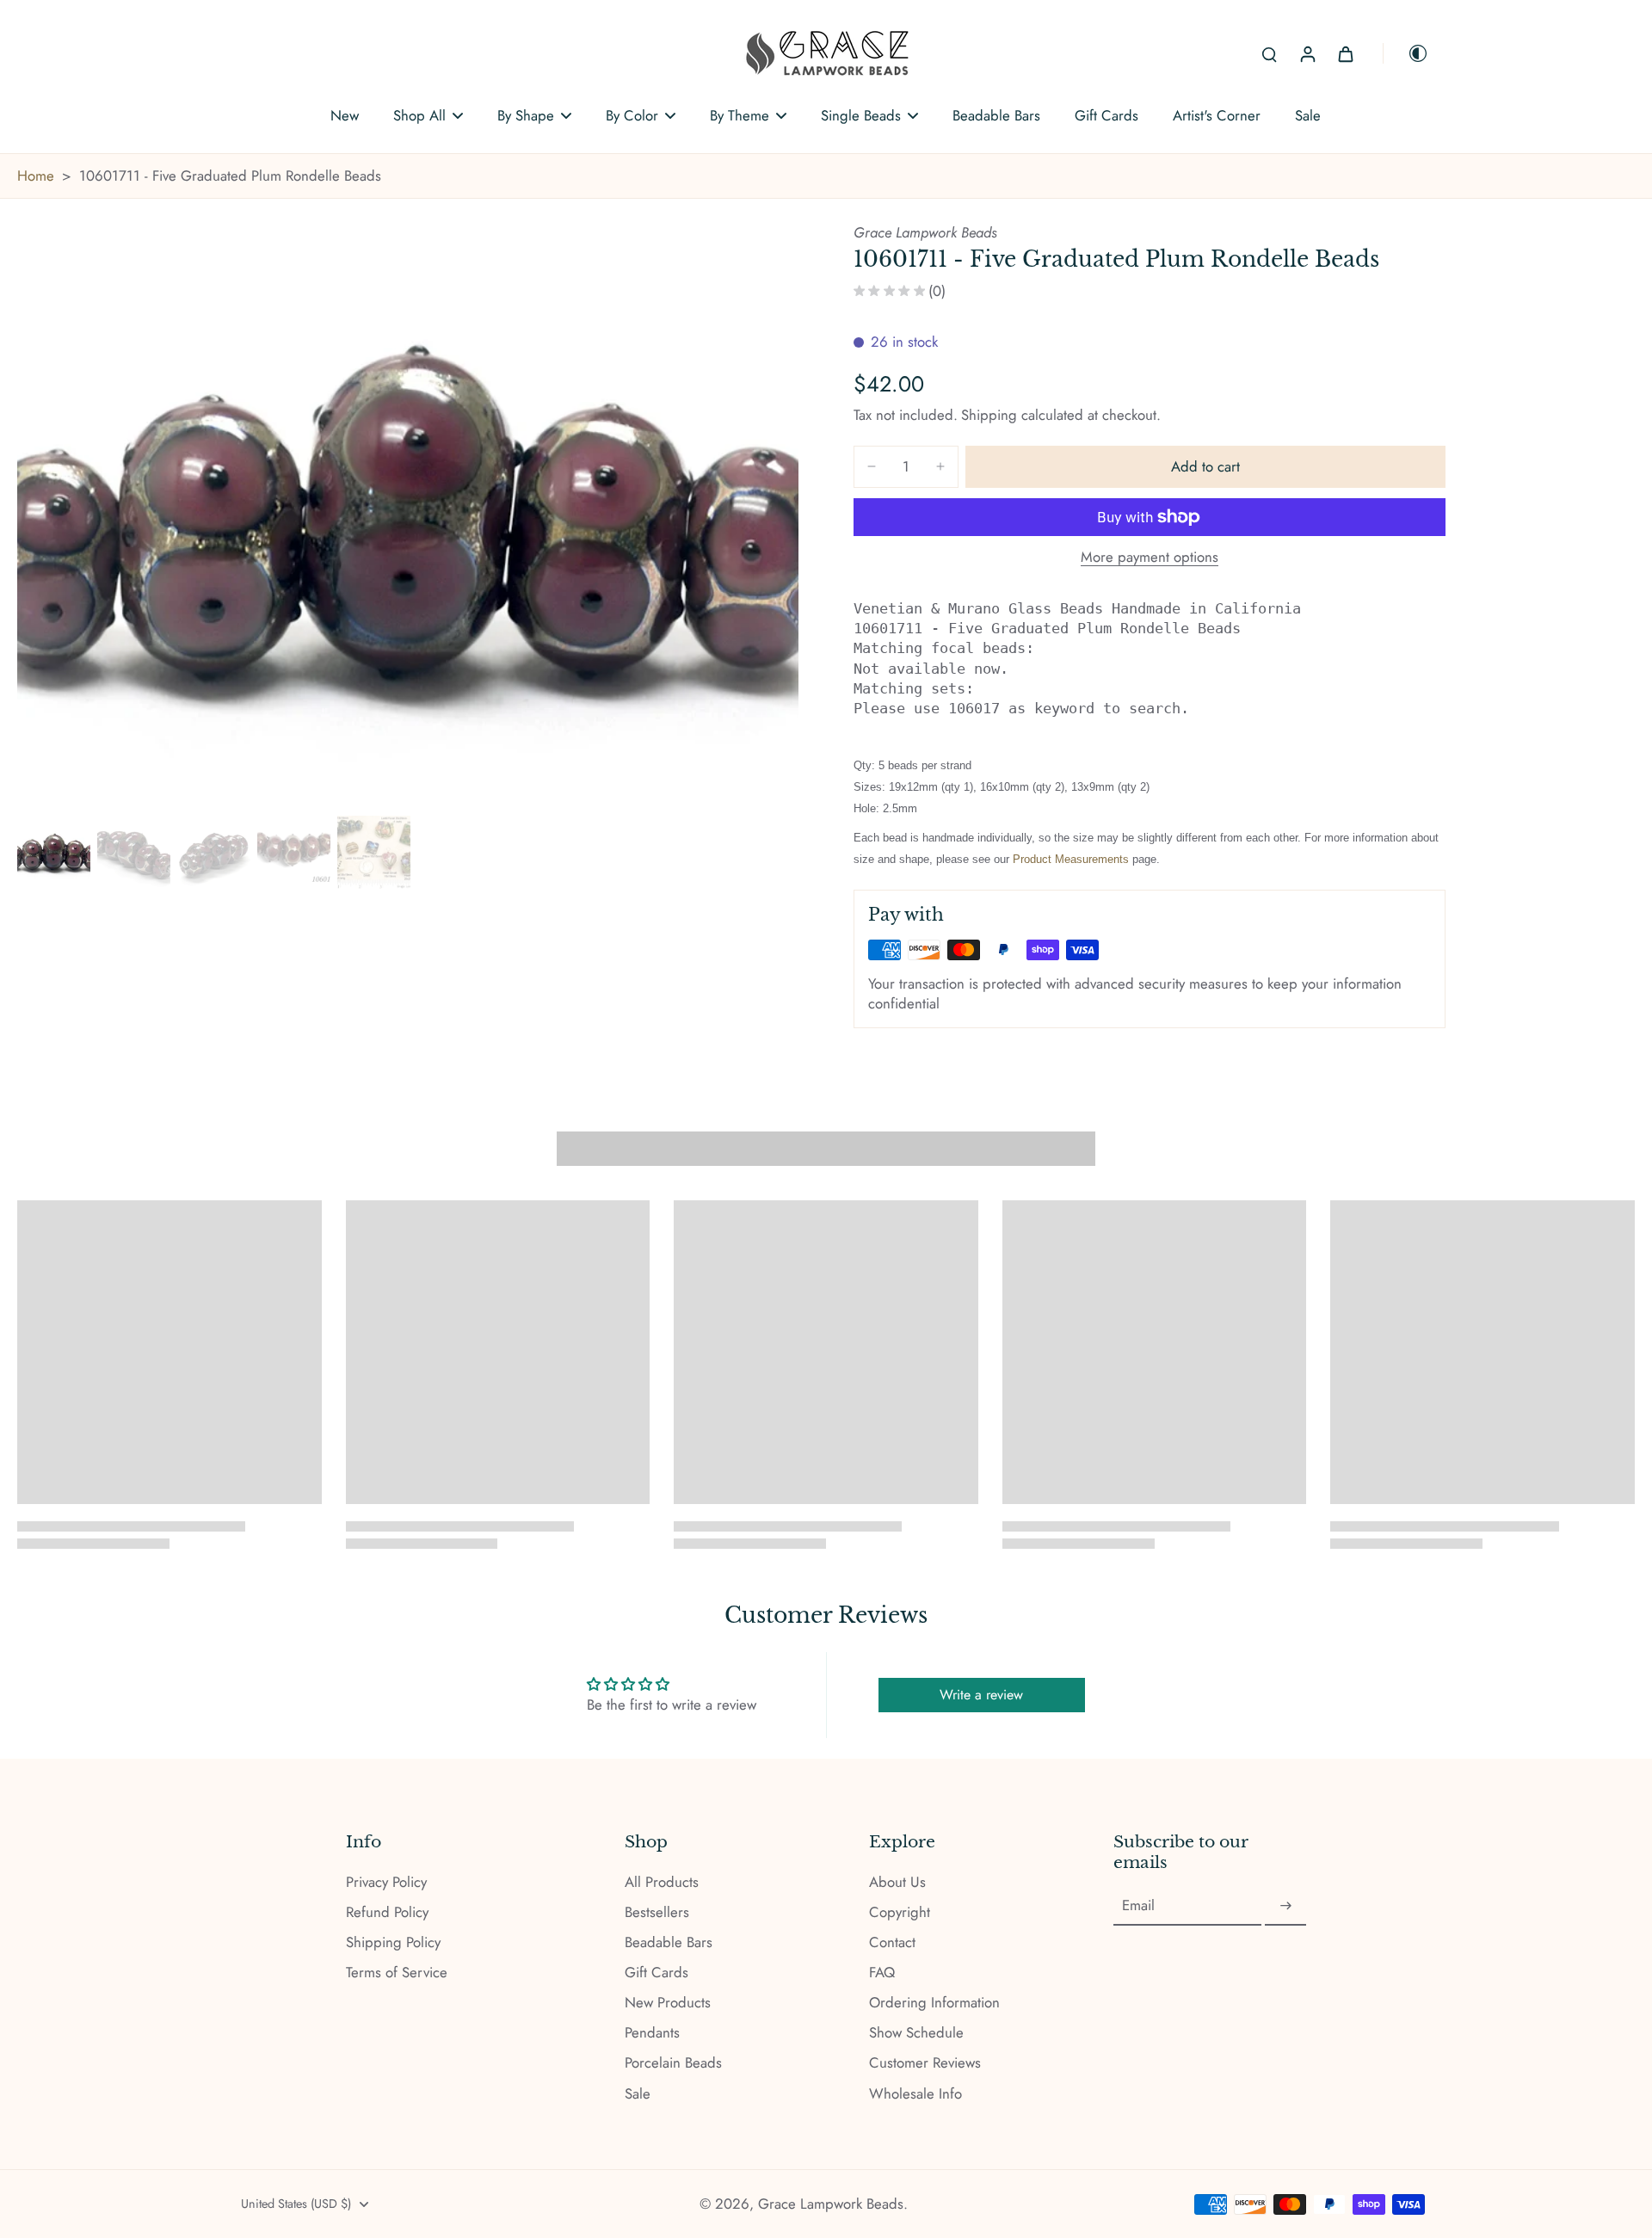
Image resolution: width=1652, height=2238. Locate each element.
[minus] (872, 466)
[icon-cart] (1345, 53)
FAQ (882, 1973)
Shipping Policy (393, 1942)
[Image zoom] (408, 516)
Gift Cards (656, 1973)
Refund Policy (387, 1912)
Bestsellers (657, 1912)
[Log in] (1307, 53)
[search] (1269, 53)
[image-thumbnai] (54, 852)
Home (36, 176)
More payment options (1150, 558)
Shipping (991, 415)
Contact (892, 1942)
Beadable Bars (669, 1942)
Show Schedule (916, 2033)
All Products (662, 1882)
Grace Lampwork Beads (831, 2204)
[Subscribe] (1285, 1906)
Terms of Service (397, 1973)
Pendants (652, 2033)
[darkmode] (1406, 53)
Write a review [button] (981, 1695)
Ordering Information (934, 2003)
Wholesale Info (915, 2094)
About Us (897, 1882)
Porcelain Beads (673, 2063)
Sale (638, 2094)
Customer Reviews (925, 2063)
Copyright (900, 1912)
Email (1138, 1906)
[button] (1205, 467)
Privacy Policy (386, 1882)
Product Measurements (1071, 859)
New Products (668, 2003)
